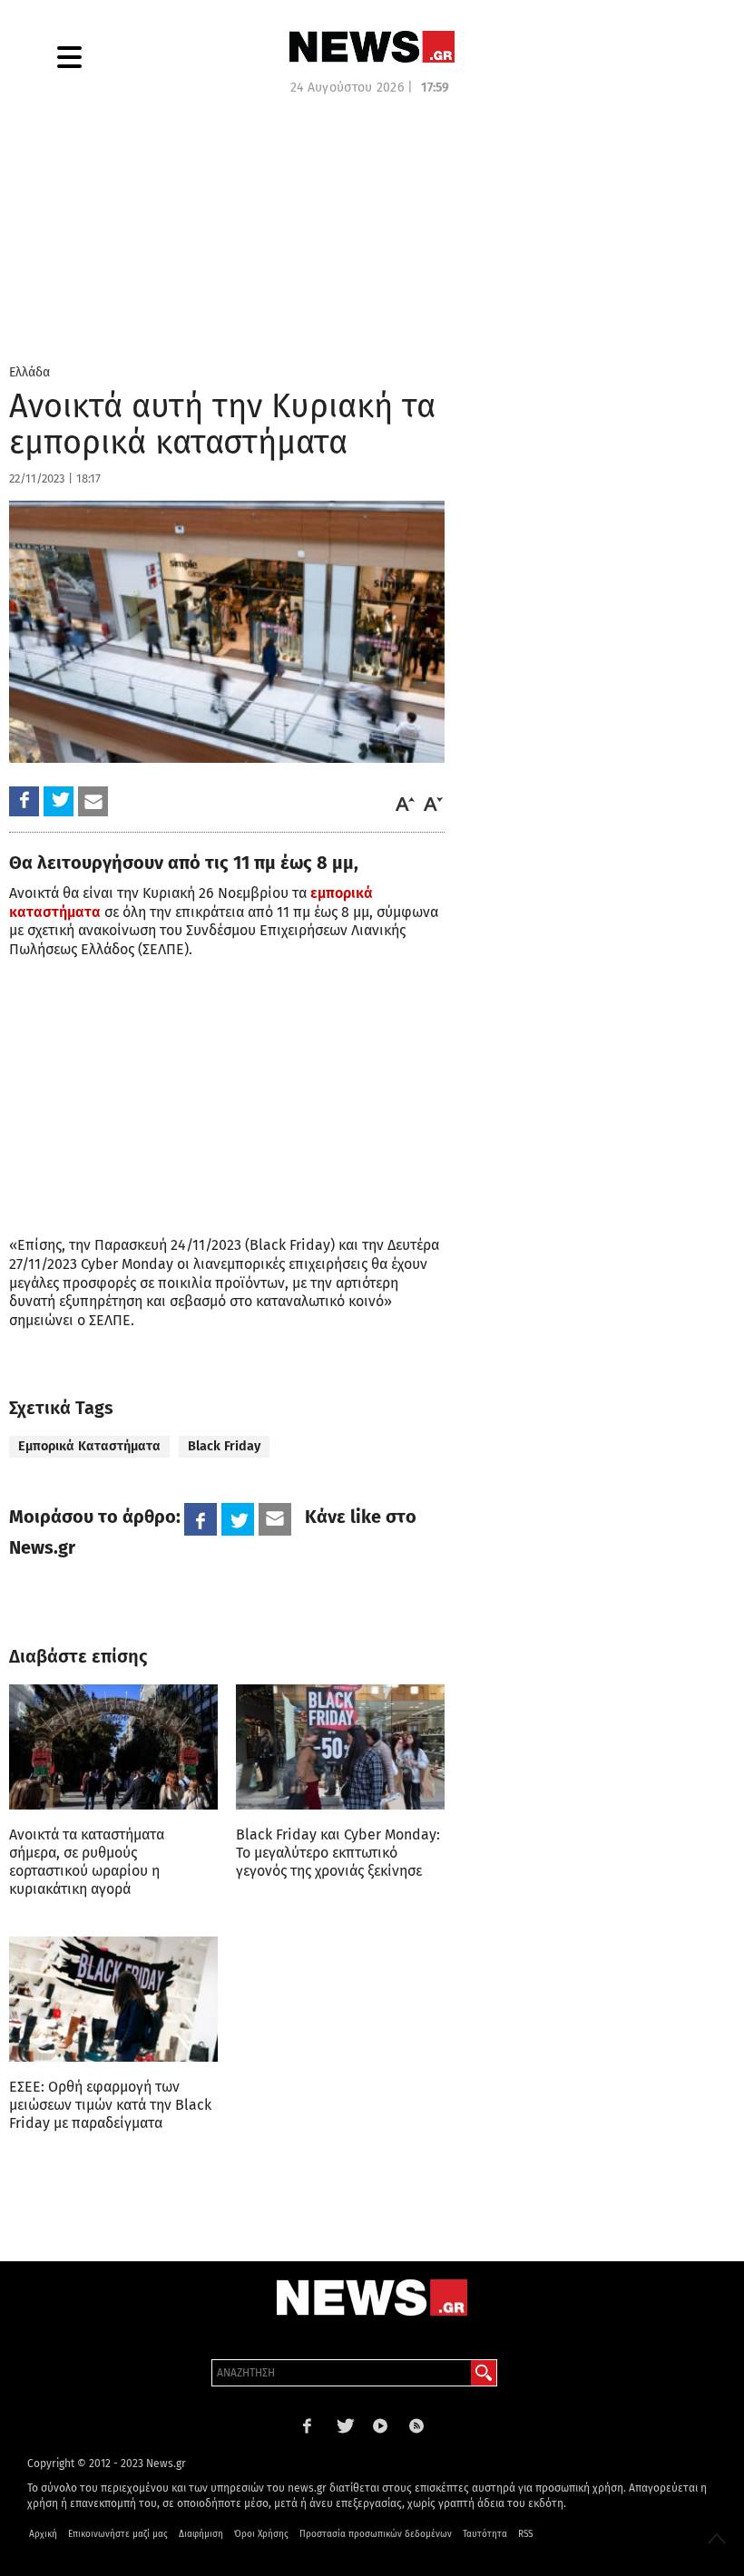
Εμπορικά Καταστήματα (89, 1446)
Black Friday (224, 1446)
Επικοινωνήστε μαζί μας (118, 2534)
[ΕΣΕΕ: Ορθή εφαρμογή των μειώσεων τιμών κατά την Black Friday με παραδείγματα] (113, 1999)
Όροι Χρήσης (261, 2534)
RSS (525, 2534)
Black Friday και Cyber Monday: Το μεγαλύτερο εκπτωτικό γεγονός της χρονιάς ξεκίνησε (338, 1853)
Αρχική (43, 2534)
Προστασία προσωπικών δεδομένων (376, 2534)
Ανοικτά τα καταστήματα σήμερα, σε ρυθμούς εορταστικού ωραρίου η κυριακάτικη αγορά (87, 1862)
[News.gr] (372, 47)
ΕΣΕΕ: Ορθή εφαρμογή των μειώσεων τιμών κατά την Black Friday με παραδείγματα (110, 2105)
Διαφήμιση (201, 2534)
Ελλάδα (29, 372)
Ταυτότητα (485, 2534)
